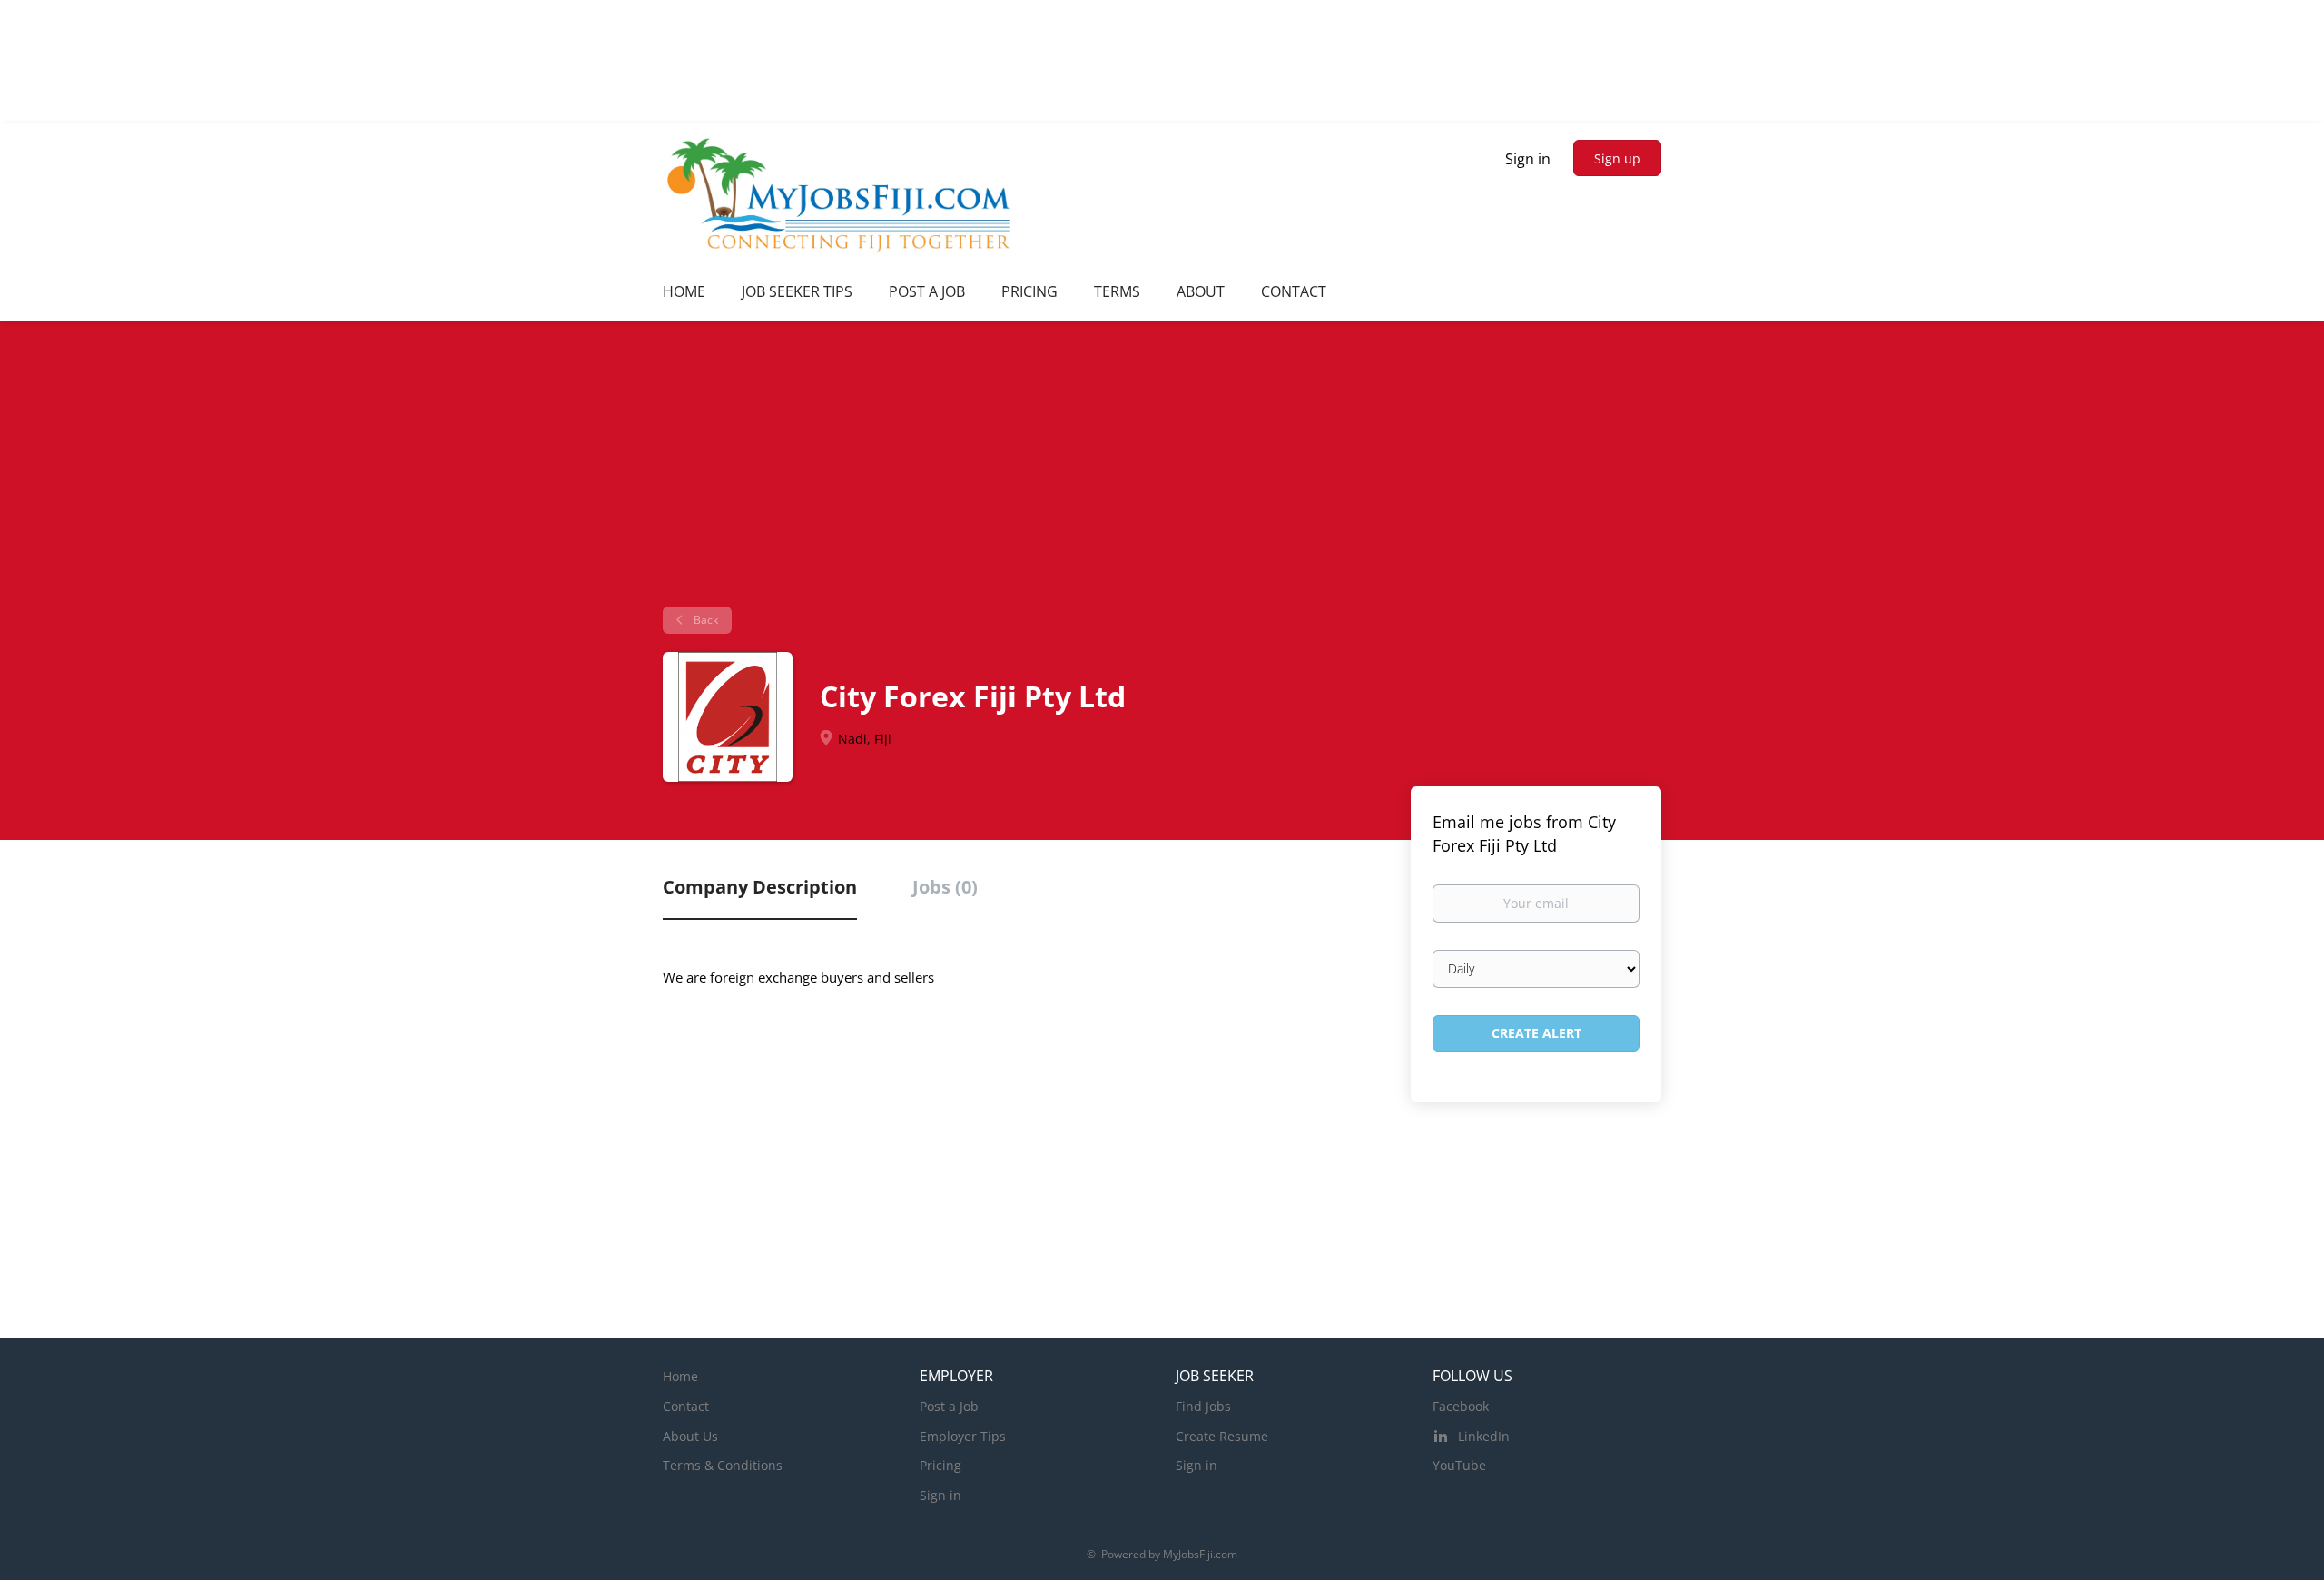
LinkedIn (1484, 1436)
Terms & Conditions (723, 1465)
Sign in (1528, 159)
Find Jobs (1203, 1406)
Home (680, 1376)
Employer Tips (963, 1436)
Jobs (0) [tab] (945, 887)
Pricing (940, 1465)
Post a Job (949, 1406)
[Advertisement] (1162, 470)
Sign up (1617, 158)
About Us (690, 1436)
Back (704, 620)
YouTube (1459, 1465)
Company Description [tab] (760, 887)
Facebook (1461, 1406)
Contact (686, 1406)
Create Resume (1222, 1436)
